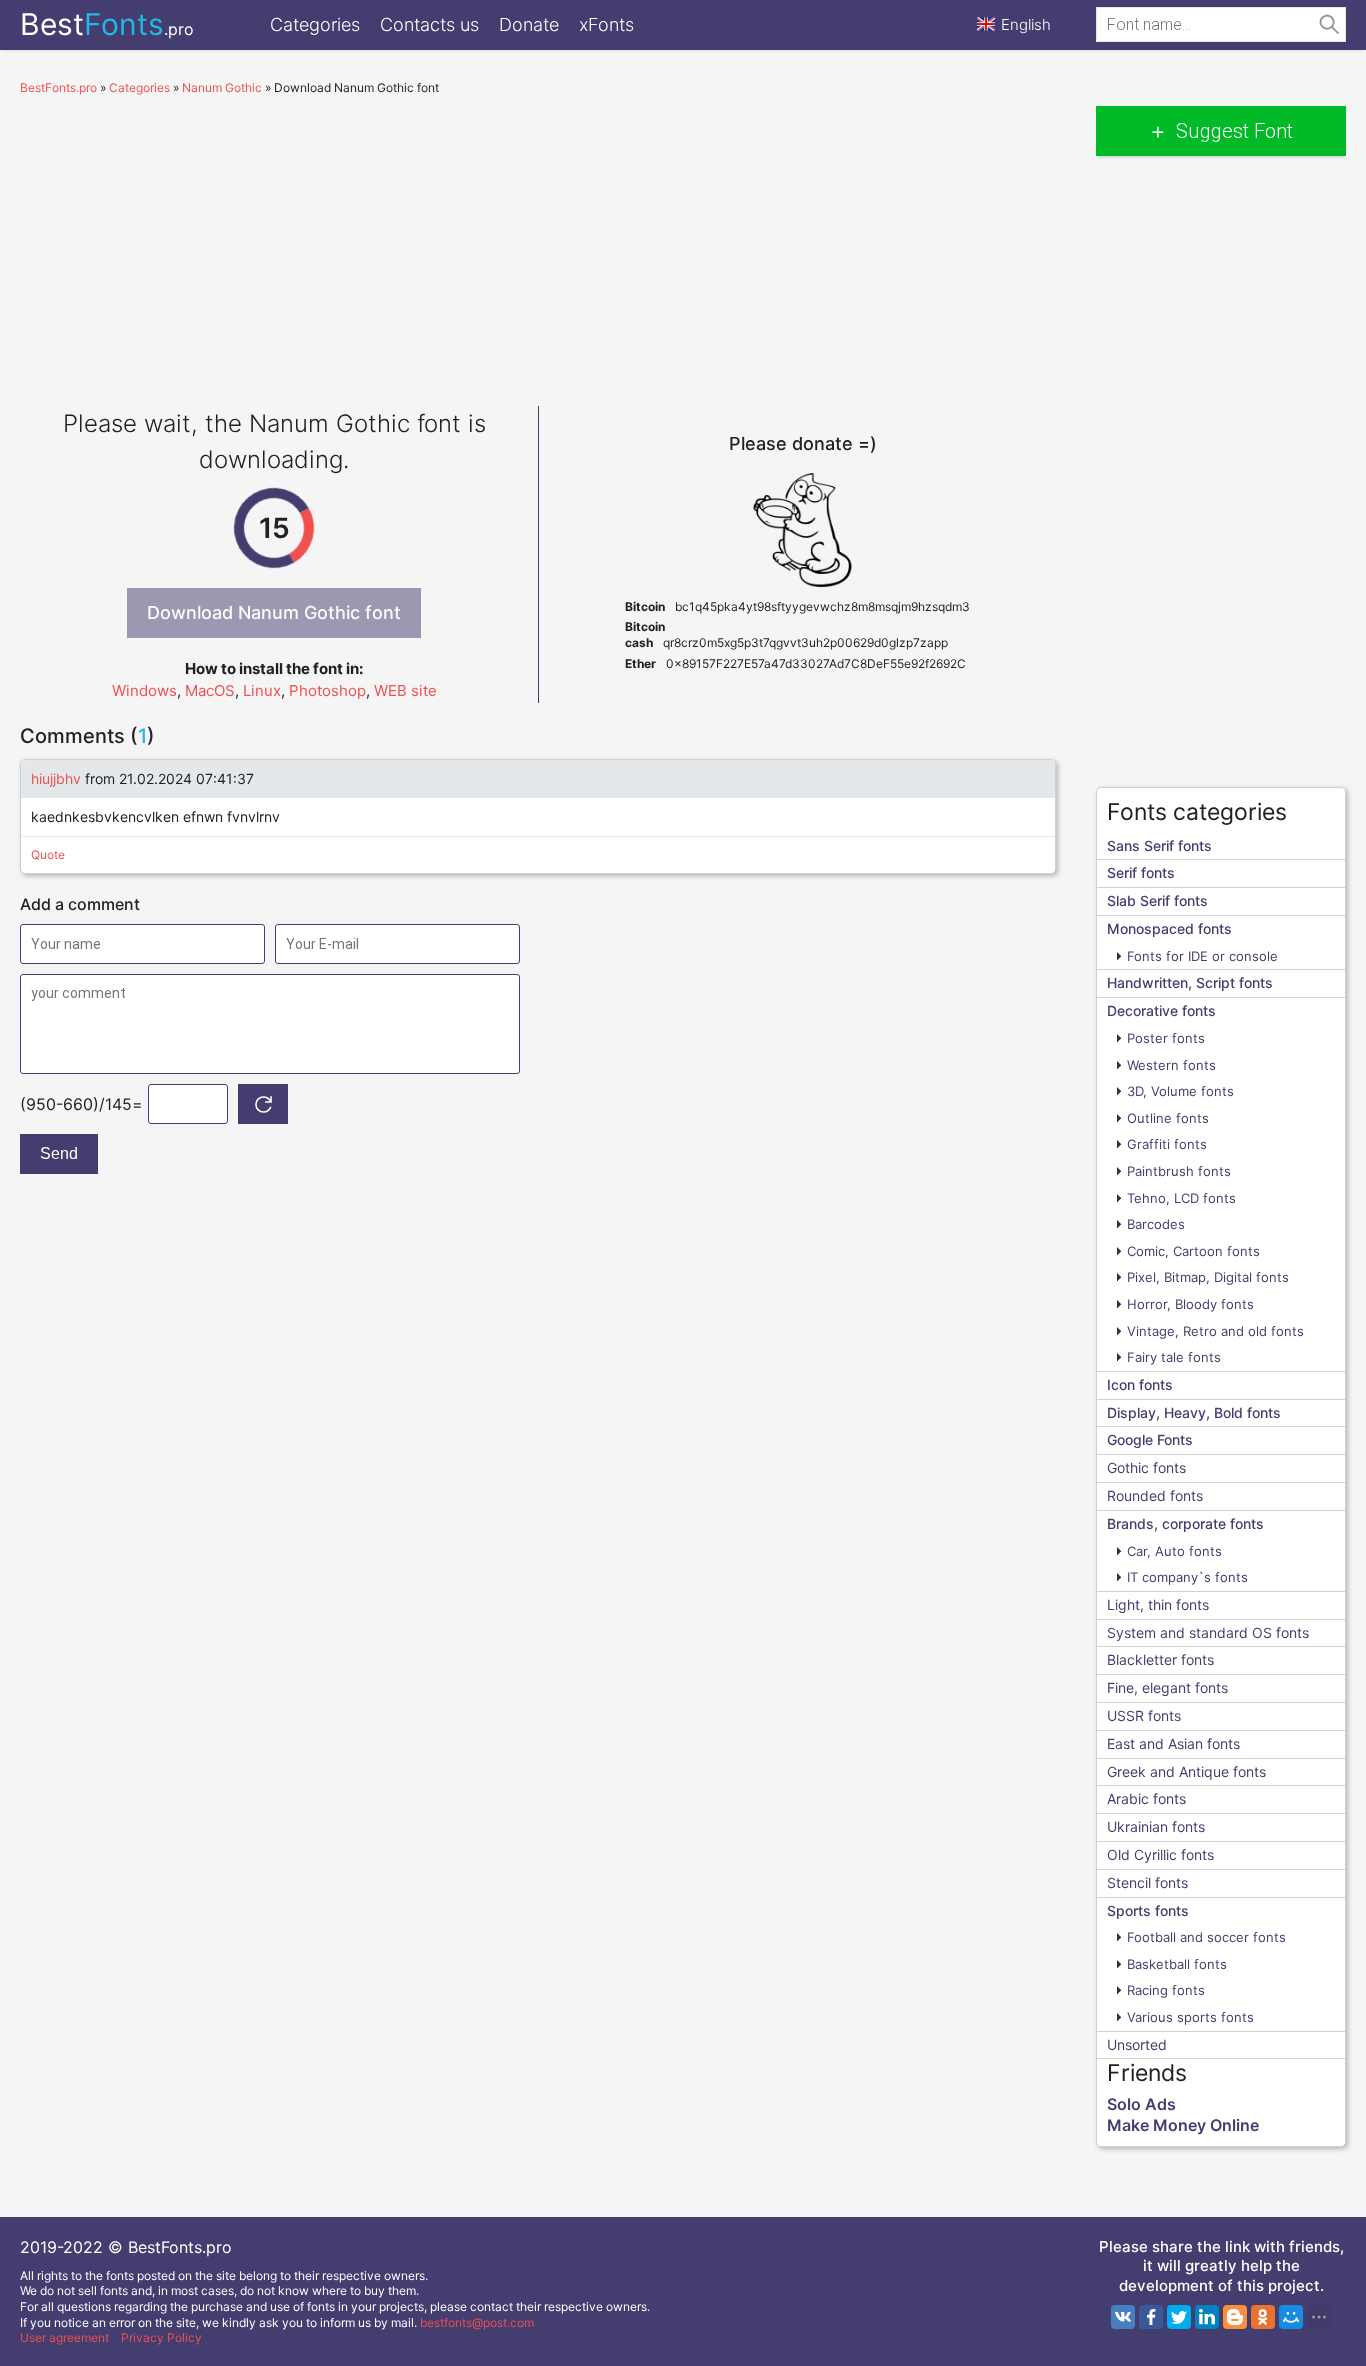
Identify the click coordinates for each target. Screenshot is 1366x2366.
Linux (262, 690)
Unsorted (1137, 2044)
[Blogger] (1235, 2317)
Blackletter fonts (1160, 1659)
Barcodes (1156, 1224)
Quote (48, 854)
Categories (315, 24)
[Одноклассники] (1263, 2317)
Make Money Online (1183, 2125)
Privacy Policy (161, 2337)
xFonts (606, 24)
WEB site (405, 690)
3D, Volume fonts (1180, 1091)
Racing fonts (1166, 1990)
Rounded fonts (1155, 1495)
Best (107, 24)
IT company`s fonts (1187, 1577)
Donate (529, 24)
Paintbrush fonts (1179, 1171)
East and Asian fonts (1173, 1743)
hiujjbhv (56, 778)
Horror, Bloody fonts (1190, 1304)
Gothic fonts (1146, 1467)
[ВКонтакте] (1123, 2317)
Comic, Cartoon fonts (1193, 1251)
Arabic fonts (1146, 1798)
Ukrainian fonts (1156, 1826)
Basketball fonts (1177, 1964)
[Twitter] (1179, 2317)
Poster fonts (1166, 1038)
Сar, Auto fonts (1174, 1551)
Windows (144, 690)
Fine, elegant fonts (1167, 1687)
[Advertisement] (538, 246)
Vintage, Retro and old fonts (1215, 1331)
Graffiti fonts (1167, 1144)
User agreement (64, 2337)
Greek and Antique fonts (1186, 1771)
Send (59, 1153)
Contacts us (429, 24)
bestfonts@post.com (477, 2322)
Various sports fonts (1190, 2017)
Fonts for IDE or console (1202, 956)
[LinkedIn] (1207, 2317)
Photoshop (327, 690)
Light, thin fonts (1158, 1604)
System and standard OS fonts (1208, 1632)
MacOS (210, 690)
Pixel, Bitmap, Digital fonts (1208, 1277)
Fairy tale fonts (1174, 1357)
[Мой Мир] (1291, 2317)
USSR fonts (1144, 1715)
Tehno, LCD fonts (1181, 1198)
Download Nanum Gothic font (274, 612)
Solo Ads (1141, 2104)
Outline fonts (1168, 1118)
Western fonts (1171, 1065)
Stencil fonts (1147, 1882)
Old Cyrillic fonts (1160, 1854)
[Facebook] (1151, 2317)
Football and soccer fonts (1206, 1937)
